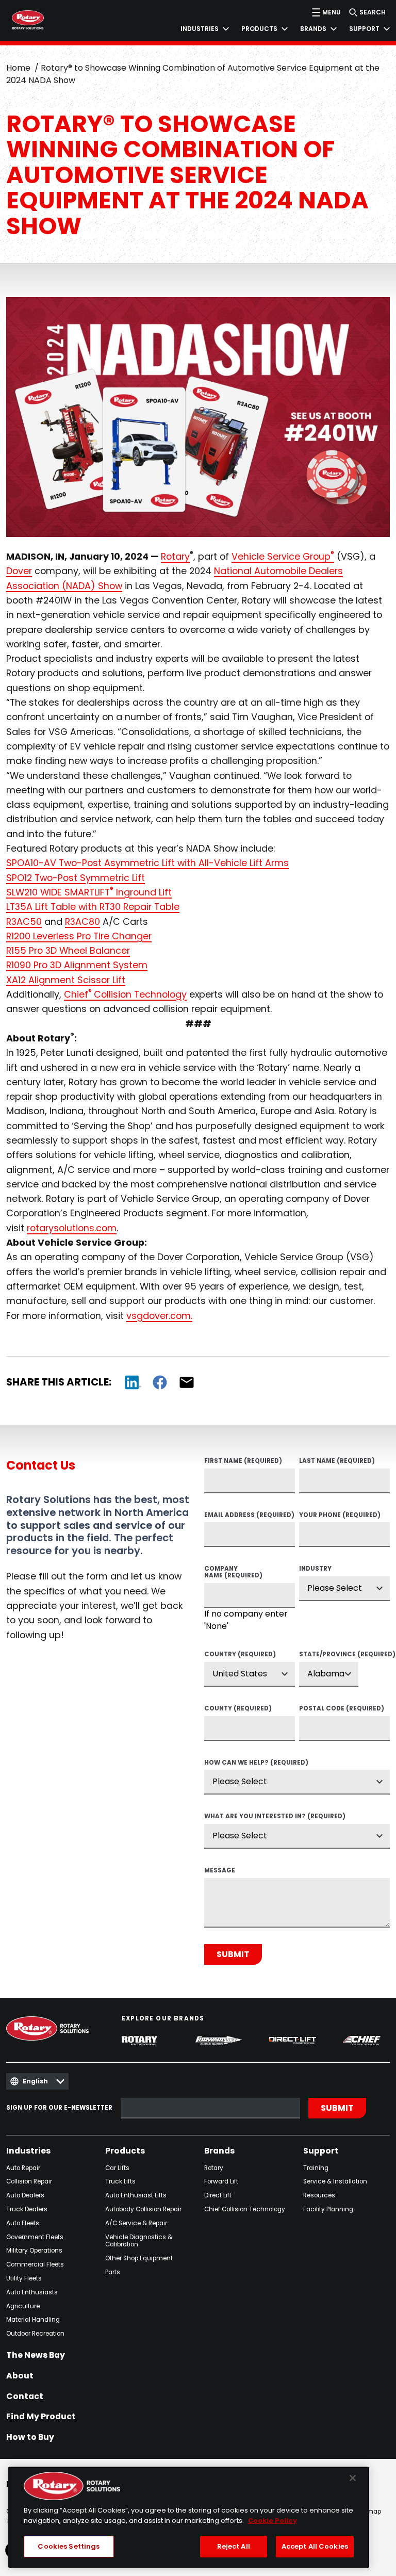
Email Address (249, 1515)
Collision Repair (29, 2182)
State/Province (329, 1655)
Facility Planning (328, 2210)
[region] (189, 2517)
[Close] (353, 2478)
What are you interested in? (275, 1817)
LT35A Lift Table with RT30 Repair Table (93, 907)
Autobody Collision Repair (143, 2210)
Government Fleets (35, 2237)
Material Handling (33, 2320)
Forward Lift (221, 2182)
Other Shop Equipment (139, 2259)
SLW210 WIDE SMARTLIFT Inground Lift (89, 892)
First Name (243, 1461)
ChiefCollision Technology (125, 994)
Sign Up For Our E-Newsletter (59, 2108)
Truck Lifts (120, 2182)
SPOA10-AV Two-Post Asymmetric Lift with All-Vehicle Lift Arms (147, 863)
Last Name (337, 1461)
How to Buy (30, 2437)
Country (240, 1655)
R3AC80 (82, 922)
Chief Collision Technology (245, 2210)
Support (321, 2151)
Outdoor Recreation (35, 2334)
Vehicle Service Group (283, 556)
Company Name (233, 1572)
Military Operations (34, 2251)
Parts (113, 2272)
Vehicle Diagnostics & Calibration (139, 2241)
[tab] (199, 29)
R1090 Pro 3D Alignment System (77, 965)
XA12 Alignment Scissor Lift (66, 980)
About (20, 2376)
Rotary (175, 556)
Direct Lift (218, 2196)
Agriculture (23, 2306)
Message (220, 1871)
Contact (25, 2396)
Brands (219, 2151)
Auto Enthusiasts (32, 2293)
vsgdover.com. (159, 1316)
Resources (319, 2196)
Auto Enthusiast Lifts (136, 2196)
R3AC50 (24, 922)
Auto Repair (23, 2168)
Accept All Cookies (315, 2546)
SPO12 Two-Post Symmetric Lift (76, 878)
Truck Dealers (27, 2210)
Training (316, 2168)
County (238, 1709)
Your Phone (340, 1515)
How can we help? (256, 1763)
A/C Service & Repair (136, 2223)
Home (18, 68)
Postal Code (342, 1709)
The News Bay (36, 2355)
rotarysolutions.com (72, 1228)
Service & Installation (335, 2182)
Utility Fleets (24, 2279)
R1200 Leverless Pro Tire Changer (79, 936)
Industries (28, 2151)
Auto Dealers (25, 2196)
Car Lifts (117, 2168)
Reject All (234, 2546)
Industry (315, 1569)
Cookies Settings (69, 2546)
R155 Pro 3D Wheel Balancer (68, 950)
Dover (19, 571)
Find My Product (41, 2417)
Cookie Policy (273, 2521)
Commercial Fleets (35, 2265)
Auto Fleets (23, 2223)
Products (125, 2151)
